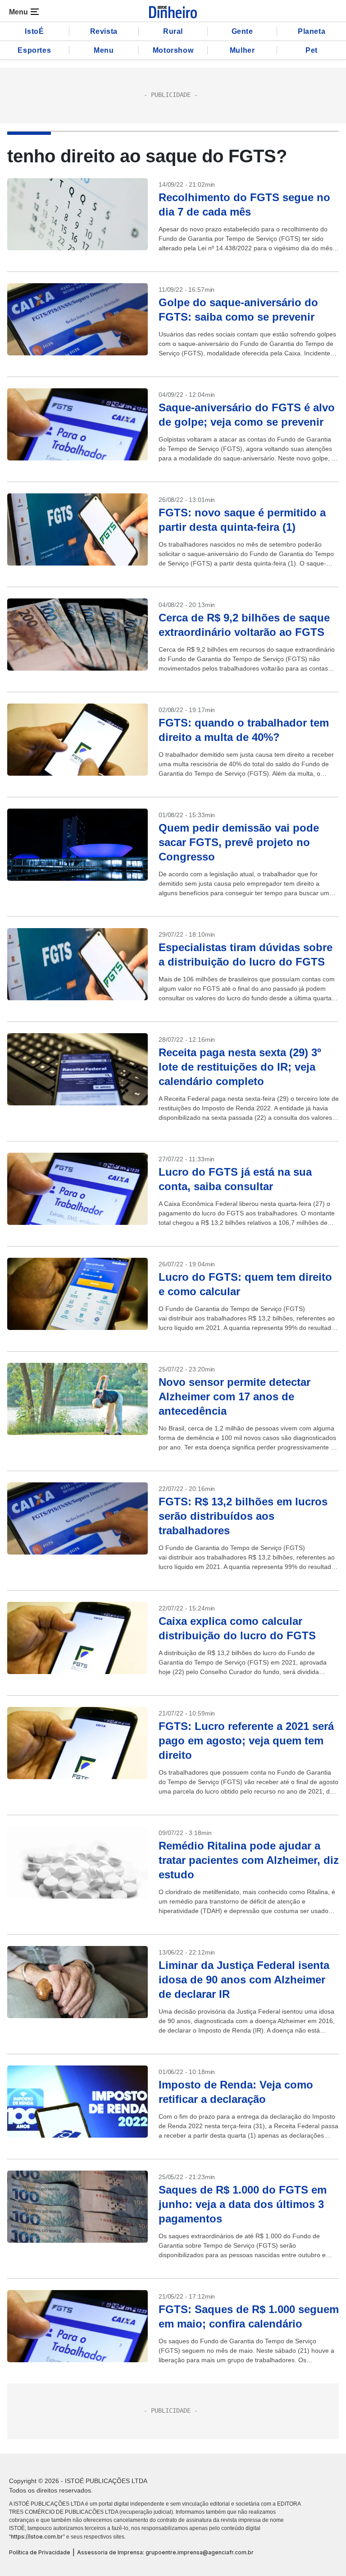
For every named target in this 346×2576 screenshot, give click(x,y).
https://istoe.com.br (37, 2537)
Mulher (242, 50)
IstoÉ (34, 31)
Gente (242, 31)
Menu (104, 50)
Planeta (312, 31)
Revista (104, 31)
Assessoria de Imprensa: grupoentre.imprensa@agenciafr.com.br (165, 2552)
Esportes (34, 50)
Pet (312, 50)
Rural (173, 31)
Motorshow (173, 50)
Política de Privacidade (40, 2552)
